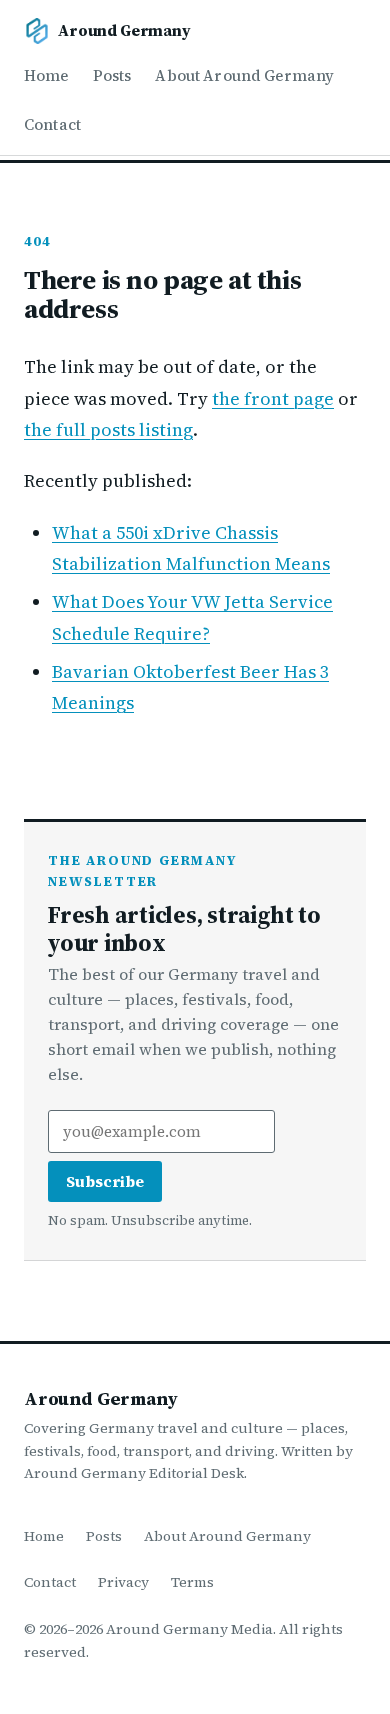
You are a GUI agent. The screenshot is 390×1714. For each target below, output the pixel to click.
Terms (192, 1582)
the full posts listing (108, 429)
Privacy (123, 1582)
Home (46, 75)
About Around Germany (244, 75)
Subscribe (105, 1181)
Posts (112, 75)
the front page (273, 398)
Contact (52, 124)
